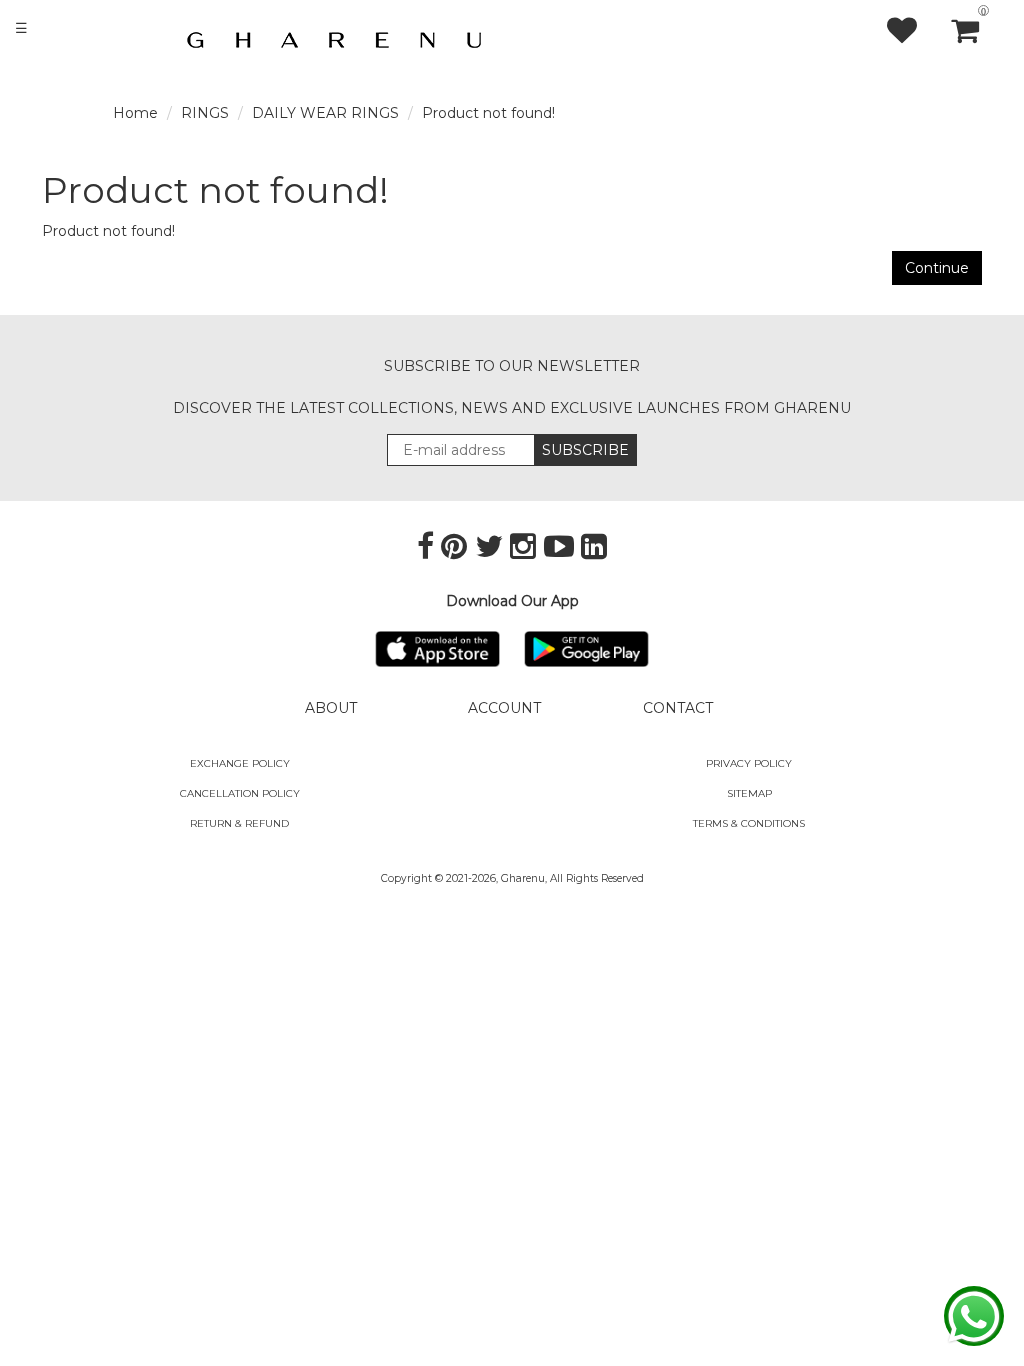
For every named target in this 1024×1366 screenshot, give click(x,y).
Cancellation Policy (240, 793)
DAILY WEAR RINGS (325, 113)
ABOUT (331, 708)
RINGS (205, 113)
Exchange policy (240, 763)
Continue (937, 268)
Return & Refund (239, 823)
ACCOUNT (504, 708)
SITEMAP (749, 793)
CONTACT (678, 708)
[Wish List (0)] (917, 30)
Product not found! (488, 113)
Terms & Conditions (749, 823)
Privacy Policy (749, 763)
